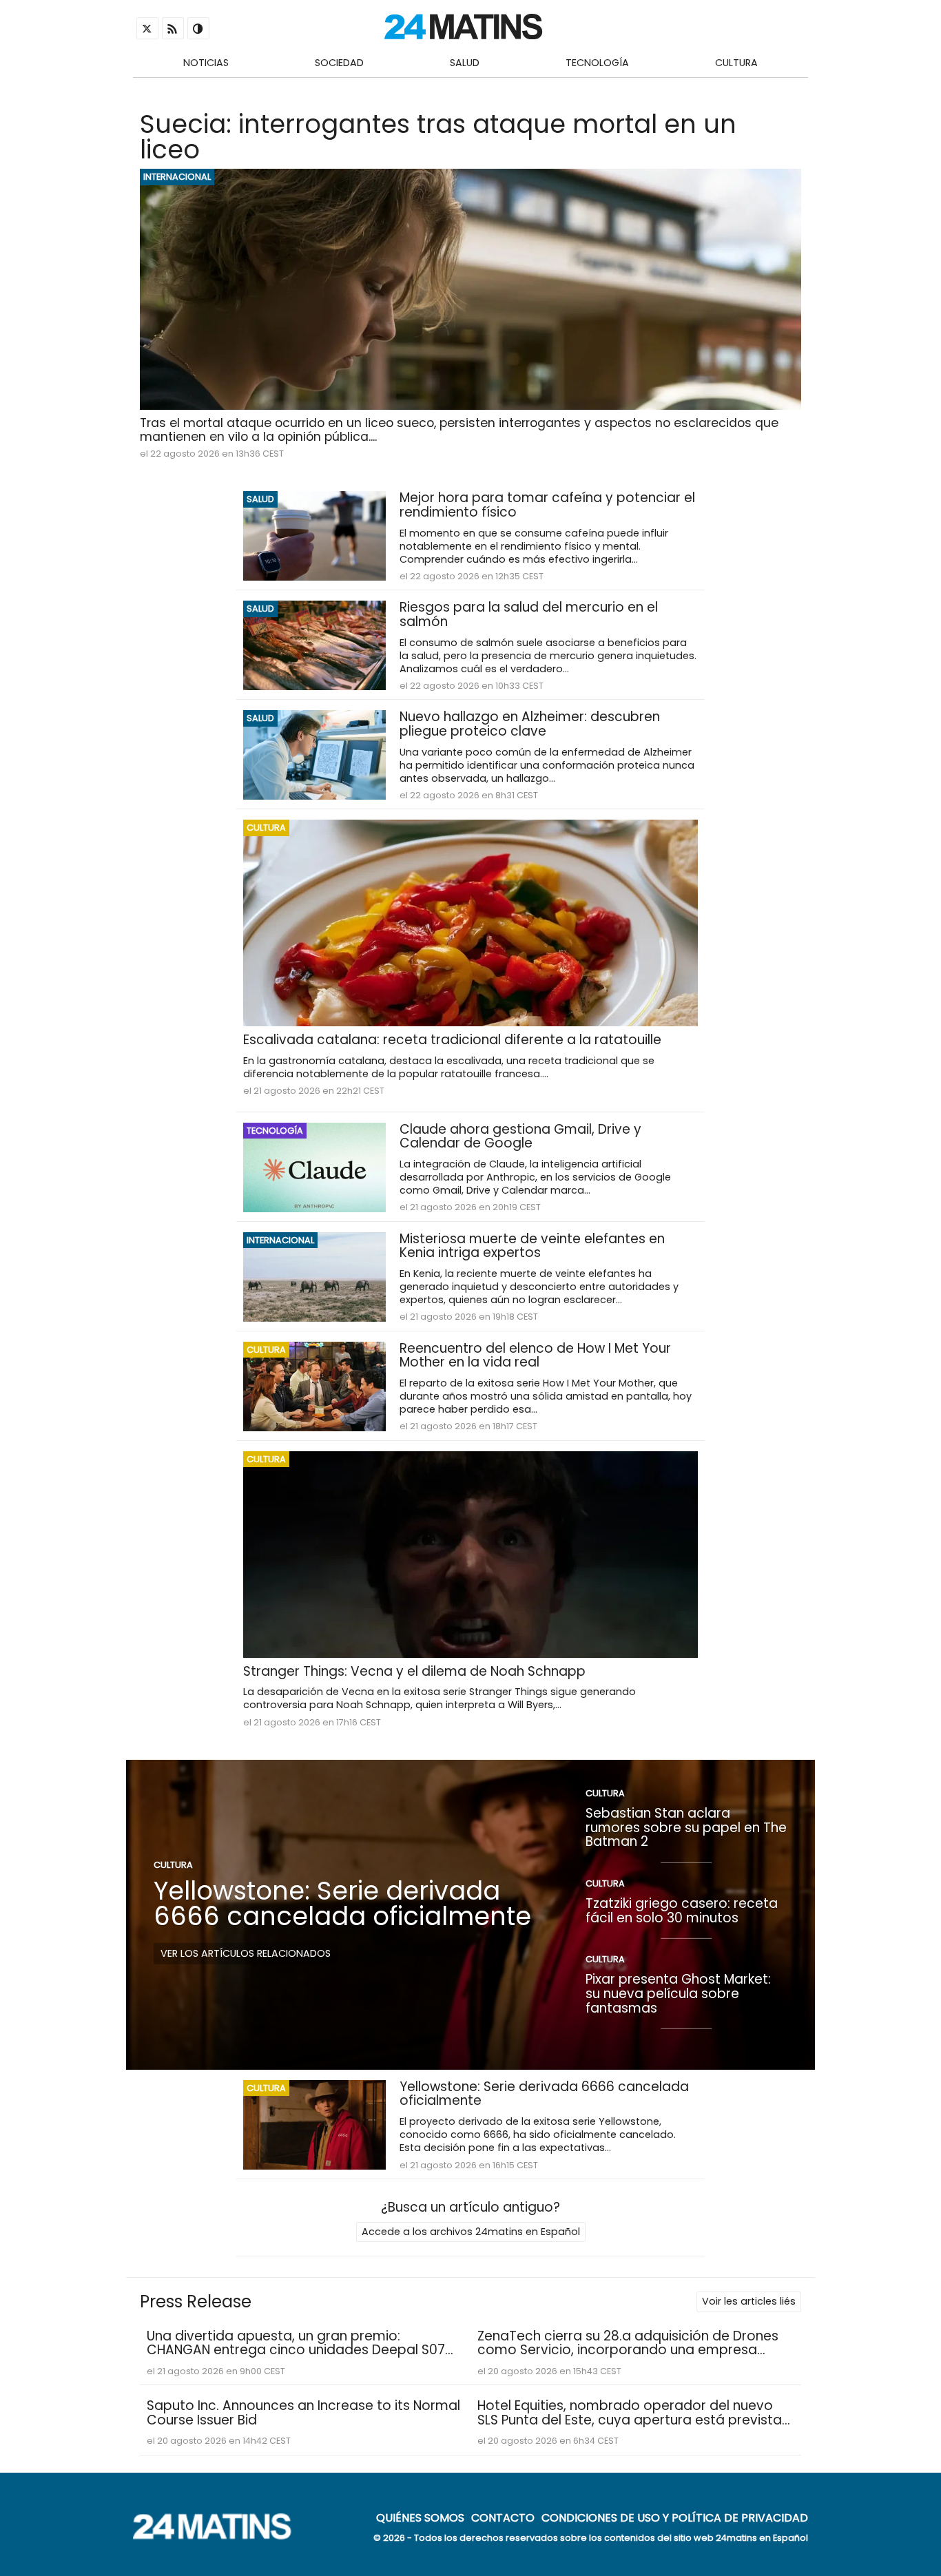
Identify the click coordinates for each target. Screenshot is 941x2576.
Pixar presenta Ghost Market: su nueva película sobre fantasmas (678, 1993)
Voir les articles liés (749, 2301)
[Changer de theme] (198, 28)
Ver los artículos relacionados (246, 1953)
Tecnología (597, 63)
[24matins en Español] (219, 2536)
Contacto (503, 2517)
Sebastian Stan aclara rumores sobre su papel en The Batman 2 (686, 1827)
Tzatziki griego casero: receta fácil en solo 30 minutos (682, 1911)
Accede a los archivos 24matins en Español (471, 2232)
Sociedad (339, 63)
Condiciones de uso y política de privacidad (675, 2517)
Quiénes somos (420, 2517)
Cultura (736, 63)
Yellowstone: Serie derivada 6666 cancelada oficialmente (342, 1903)
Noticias (206, 63)
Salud (465, 63)
